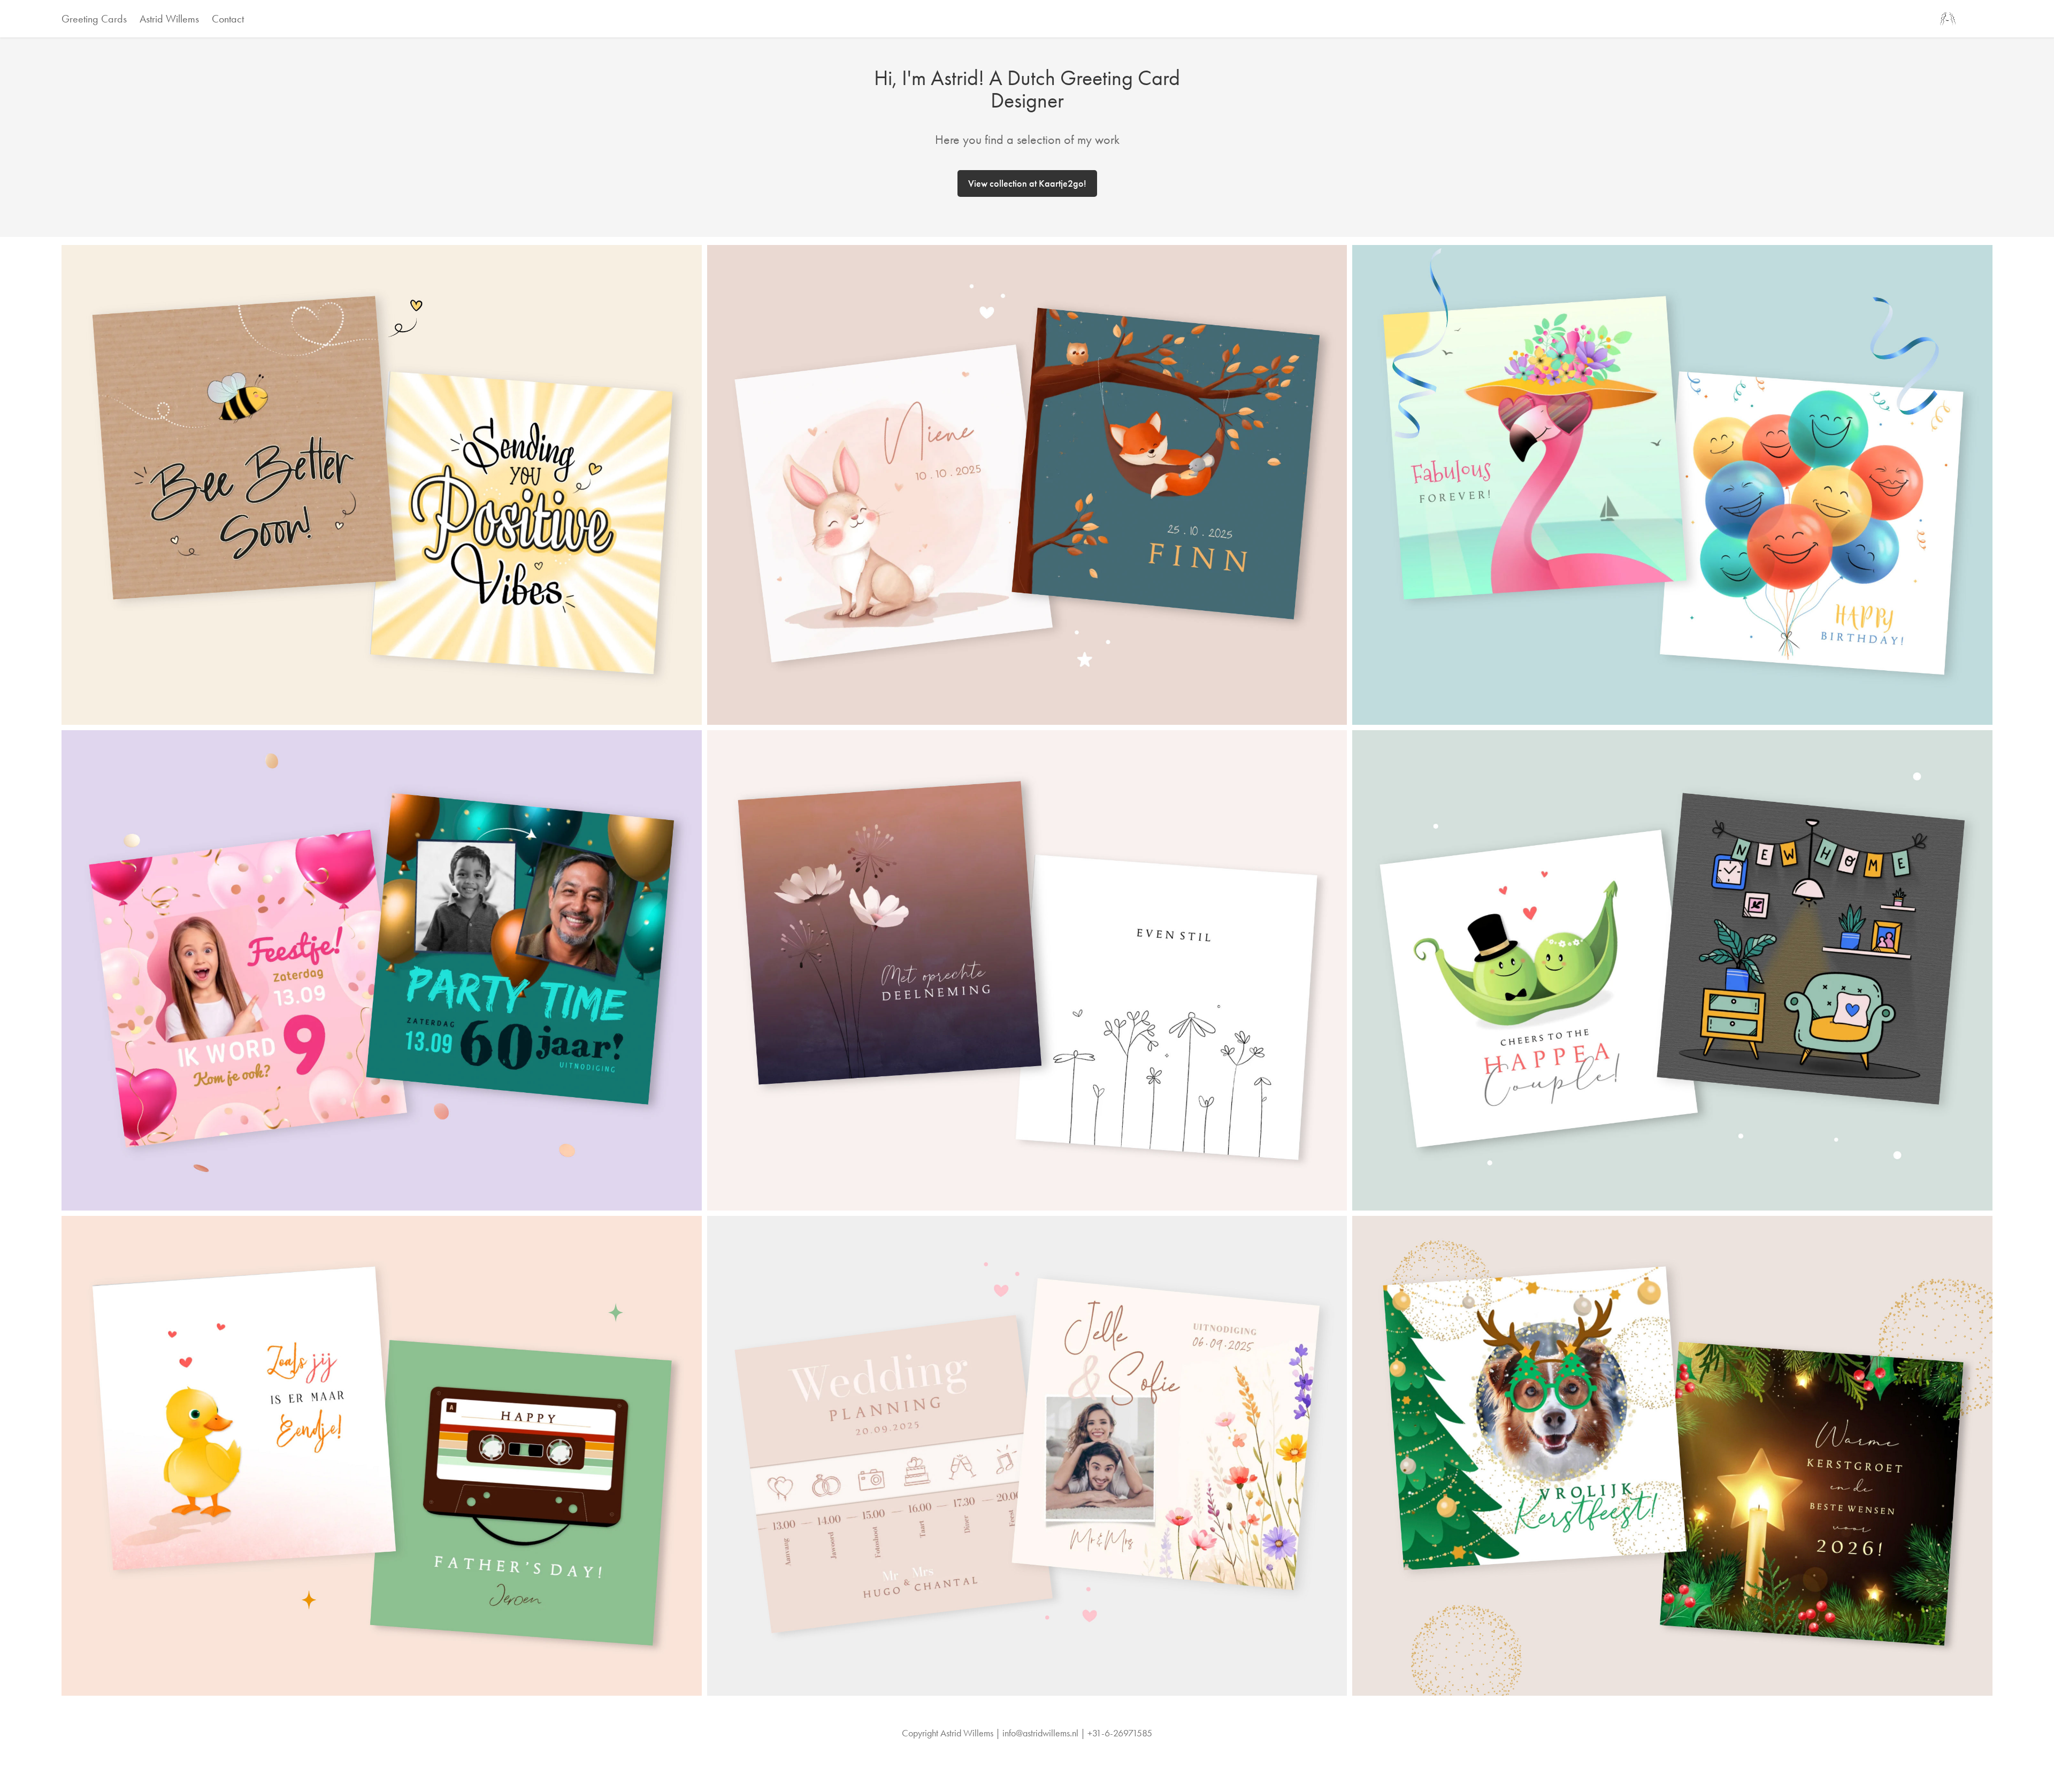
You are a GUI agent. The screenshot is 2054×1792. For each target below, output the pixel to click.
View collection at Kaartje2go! (1027, 183)
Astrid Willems (169, 19)
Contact (228, 19)
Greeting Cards (94, 19)
